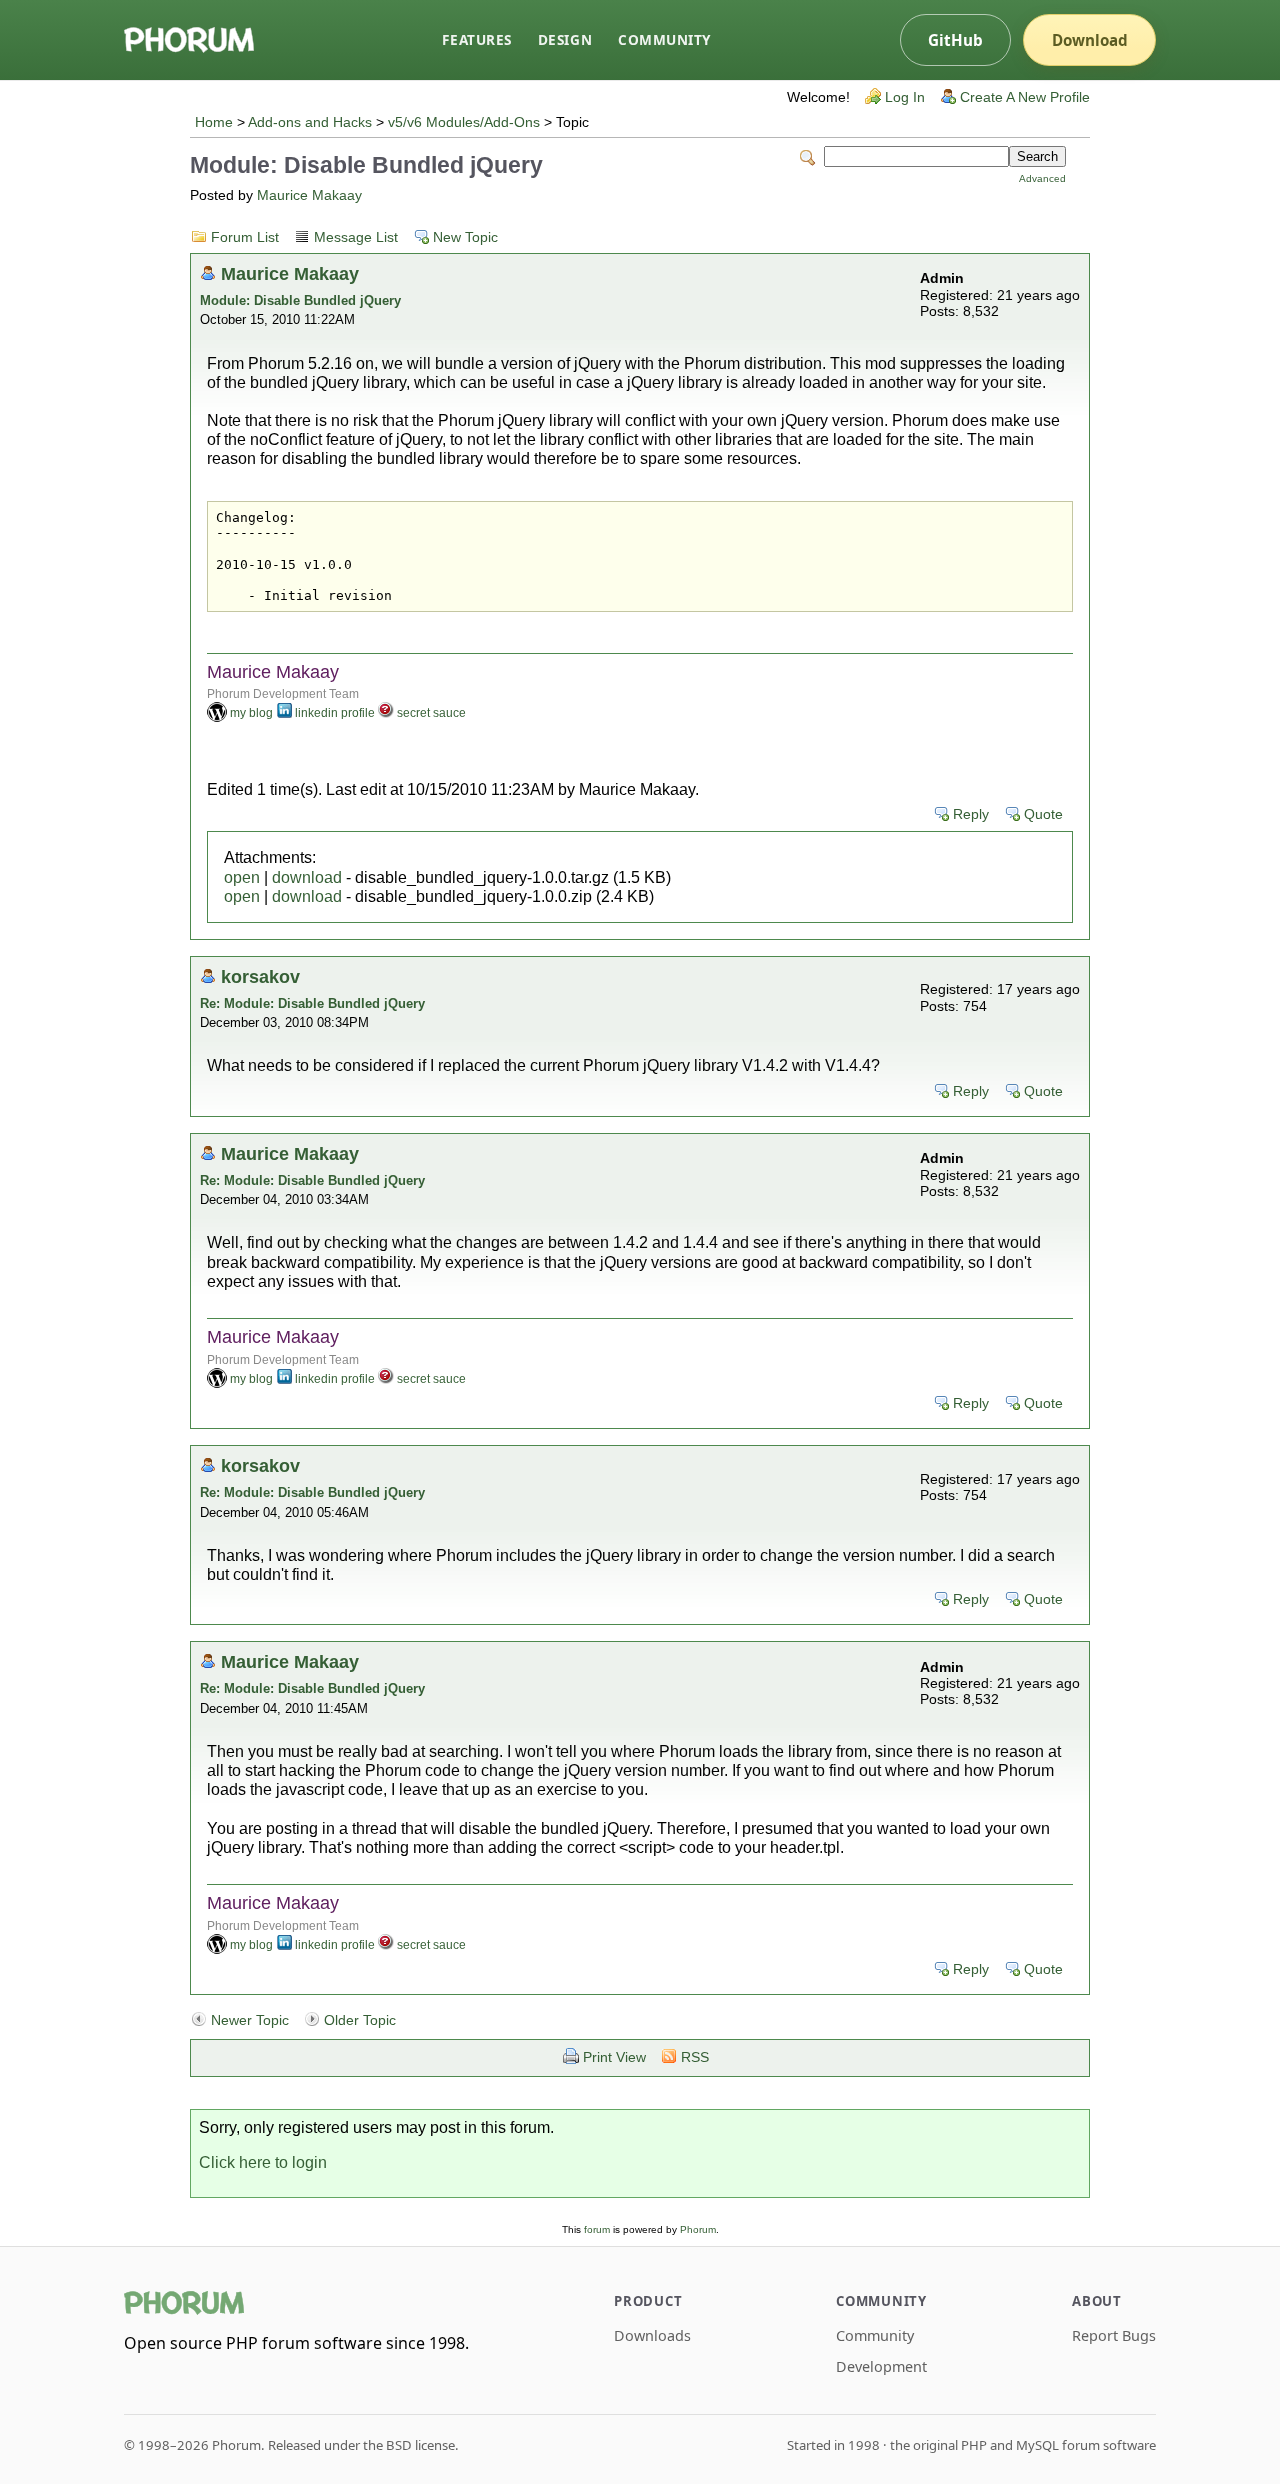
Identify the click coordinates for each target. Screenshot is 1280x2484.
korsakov (260, 976)
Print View (614, 2057)
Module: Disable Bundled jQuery (300, 300)
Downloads (652, 2335)
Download (1090, 40)
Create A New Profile (1025, 97)
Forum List (245, 237)
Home (214, 122)
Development (881, 2366)
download (307, 877)
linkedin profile (335, 713)
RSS (695, 2057)
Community (664, 39)
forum (597, 2229)
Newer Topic (250, 2020)
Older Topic (360, 2020)
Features (476, 39)
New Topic (465, 237)
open (242, 877)
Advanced (1042, 178)
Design (565, 39)
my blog (251, 713)
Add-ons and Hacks (310, 122)
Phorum (698, 2229)
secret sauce (431, 713)
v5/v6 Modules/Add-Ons (464, 122)
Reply (971, 814)
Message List (356, 237)
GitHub (955, 40)
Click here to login (263, 2162)
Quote (1043, 814)
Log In (905, 97)
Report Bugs (1114, 2335)
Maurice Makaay (309, 195)
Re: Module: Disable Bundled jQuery (312, 1003)
